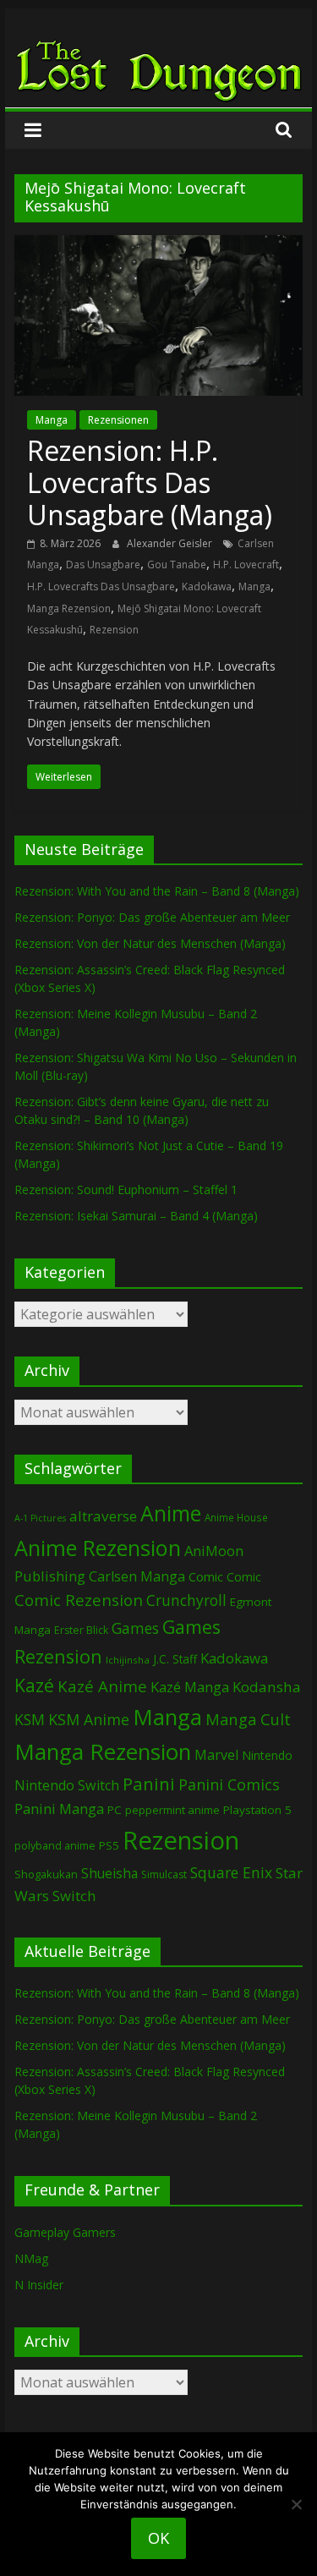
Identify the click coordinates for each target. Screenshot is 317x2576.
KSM (30, 1719)
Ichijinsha (128, 1660)
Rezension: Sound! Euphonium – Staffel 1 (126, 1189)
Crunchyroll (186, 1600)
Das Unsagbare (103, 565)
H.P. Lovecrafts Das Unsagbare (101, 586)
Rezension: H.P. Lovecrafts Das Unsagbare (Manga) (150, 483)
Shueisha (109, 1873)
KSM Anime (89, 1719)
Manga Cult (248, 1719)
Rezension (114, 630)
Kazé (34, 1685)
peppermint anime (172, 1810)
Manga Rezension (69, 608)
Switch (74, 1896)
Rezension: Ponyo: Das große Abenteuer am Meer (152, 917)
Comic (206, 1576)
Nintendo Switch (67, 1785)
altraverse (103, 1516)
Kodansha (267, 1687)
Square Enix (231, 1872)
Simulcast (164, 1874)
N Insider (39, 2285)
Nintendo (267, 1755)
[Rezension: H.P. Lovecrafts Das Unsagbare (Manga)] (159, 245)
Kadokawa (207, 586)
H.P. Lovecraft (246, 565)
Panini (149, 1784)
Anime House (236, 1518)
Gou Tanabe (177, 565)
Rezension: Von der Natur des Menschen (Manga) (150, 943)
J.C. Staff (175, 1659)
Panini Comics (229, 1784)
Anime (171, 1513)
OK (158, 2538)
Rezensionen (118, 420)
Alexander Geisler (171, 543)
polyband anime (55, 1846)
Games (135, 1628)
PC (115, 1810)
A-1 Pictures (40, 1518)
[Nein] (296, 2504)
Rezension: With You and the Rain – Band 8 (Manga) (157, 891)
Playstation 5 (257, 1810)
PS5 (109, 1845)
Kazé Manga (190, 1687)
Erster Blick (81, 1630)
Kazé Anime (102, 1686)
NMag (31, 2258)
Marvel (216, 1755)
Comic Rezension (79, 1600)
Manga (52, 420)
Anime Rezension (98, 1548)
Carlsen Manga (137, 1576)
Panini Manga (59, 1809)
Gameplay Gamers (65, 2232)
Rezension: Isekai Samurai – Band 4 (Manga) (136, 1216)
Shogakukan (46, 1874)
